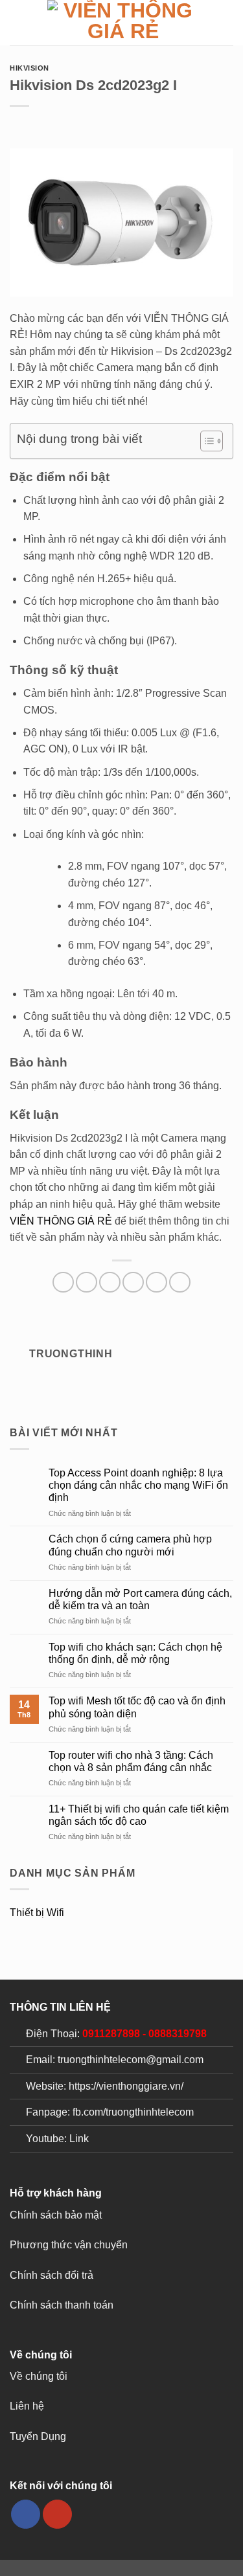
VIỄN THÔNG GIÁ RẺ (61, 1221)
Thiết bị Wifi (37, 1913)
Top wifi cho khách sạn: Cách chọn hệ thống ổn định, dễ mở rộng (135, 1653)
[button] (17, 22)
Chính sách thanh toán (62, 2305)
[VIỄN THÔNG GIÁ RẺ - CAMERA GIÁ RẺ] (123, 23)
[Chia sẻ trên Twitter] (110, 1282)
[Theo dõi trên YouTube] (57, 2514)
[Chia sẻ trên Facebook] (87, 1282)
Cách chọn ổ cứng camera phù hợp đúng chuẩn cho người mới (130, 1545)
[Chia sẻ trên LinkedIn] (180, 1282)
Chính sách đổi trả (52, 2275)
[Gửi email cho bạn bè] (133, 1282)
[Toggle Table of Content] (205, 441)
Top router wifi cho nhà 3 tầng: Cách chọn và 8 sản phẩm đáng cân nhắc (131, 1761)
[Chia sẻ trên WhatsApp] (63, 1282)
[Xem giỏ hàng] (227, 23)
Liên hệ (27, 2406)
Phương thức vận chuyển (69, 2245)
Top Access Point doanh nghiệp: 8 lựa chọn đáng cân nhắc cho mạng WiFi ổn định (138, 1485)
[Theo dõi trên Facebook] (26, 2514)
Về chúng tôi (39, 2376)
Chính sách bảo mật (56, 2215)
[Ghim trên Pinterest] (156, 1282)
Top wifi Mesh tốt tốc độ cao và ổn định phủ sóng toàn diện (137, 1707)
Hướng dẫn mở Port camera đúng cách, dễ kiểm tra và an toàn (140, 1599)
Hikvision (29, 68)
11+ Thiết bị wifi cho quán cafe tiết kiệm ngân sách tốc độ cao (139, 1815)
